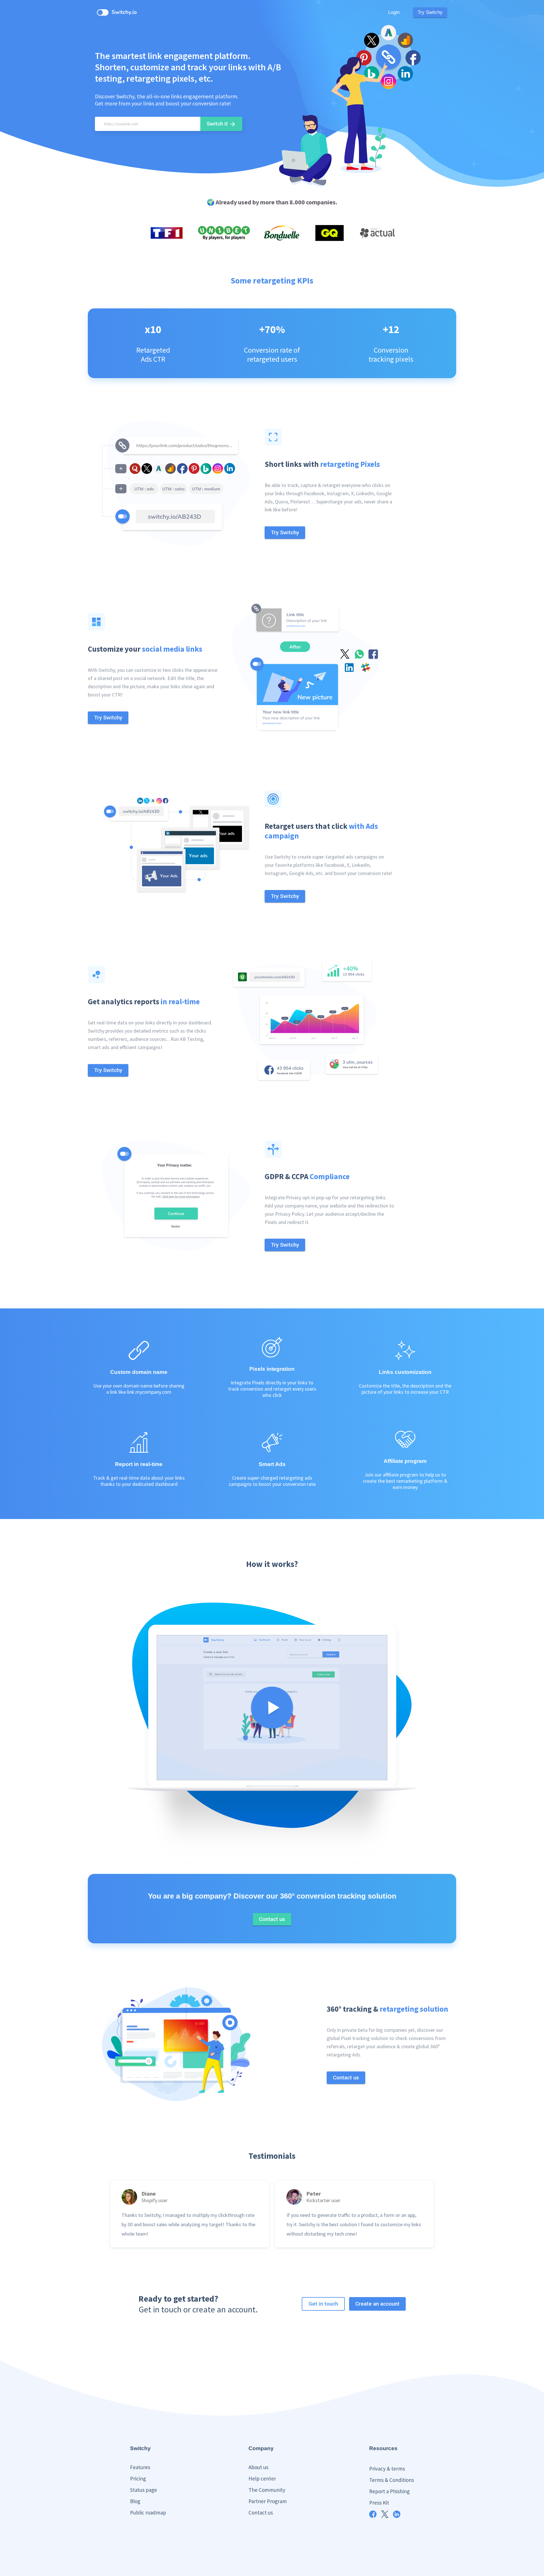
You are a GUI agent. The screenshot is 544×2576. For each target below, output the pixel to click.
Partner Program (268, 2501)
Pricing (138, 2478)
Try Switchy (430, 12)
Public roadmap (148, 2513)
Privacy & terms (387, 2469)
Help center (262, 2478)
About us (258, 2467)
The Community (267, 2490)
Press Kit (379, 2503)
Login (394, 12)
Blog (135, 2501)
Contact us (261, 2513)
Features (140, 2467)
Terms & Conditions (392, 2480)
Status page (144, 2490)
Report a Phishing (389, 2491)
